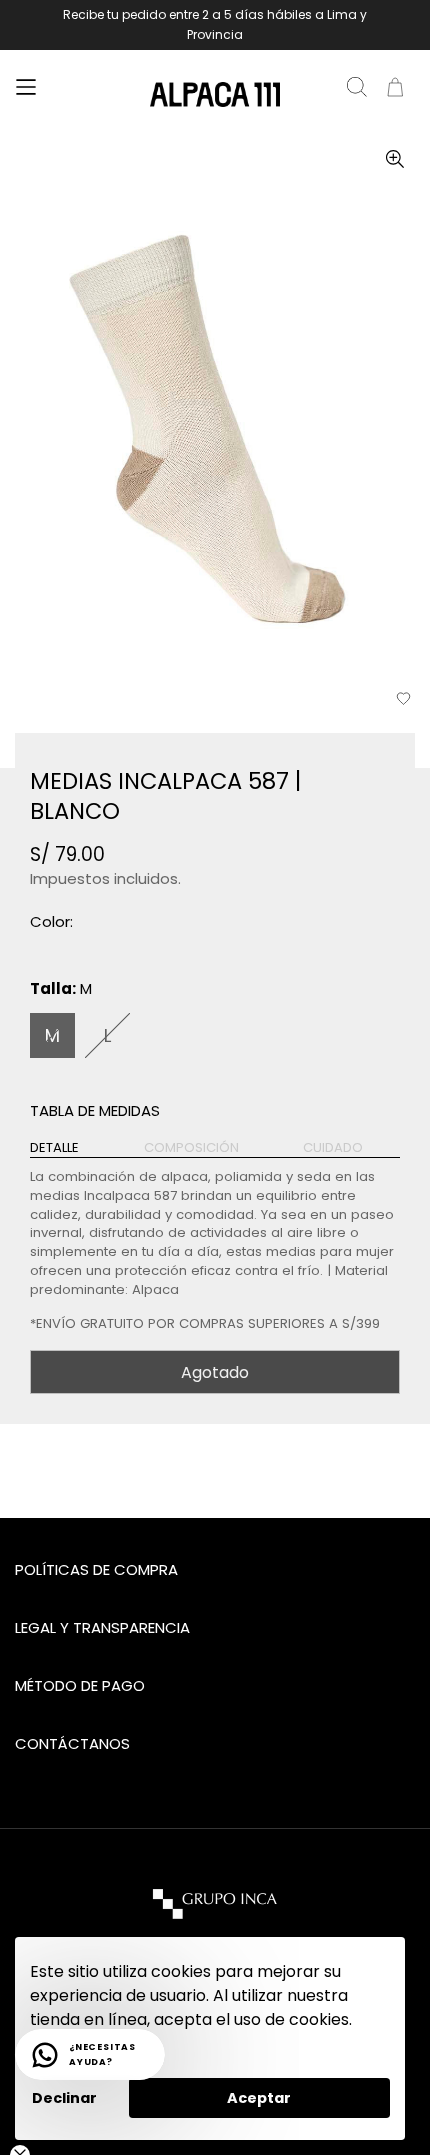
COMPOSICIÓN (191, 1148)
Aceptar (259, 2098)
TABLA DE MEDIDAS (95, 1110)
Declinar (64, 2098)
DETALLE (54, 1148)
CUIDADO (333, 1148)
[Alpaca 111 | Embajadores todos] (215, 95)
